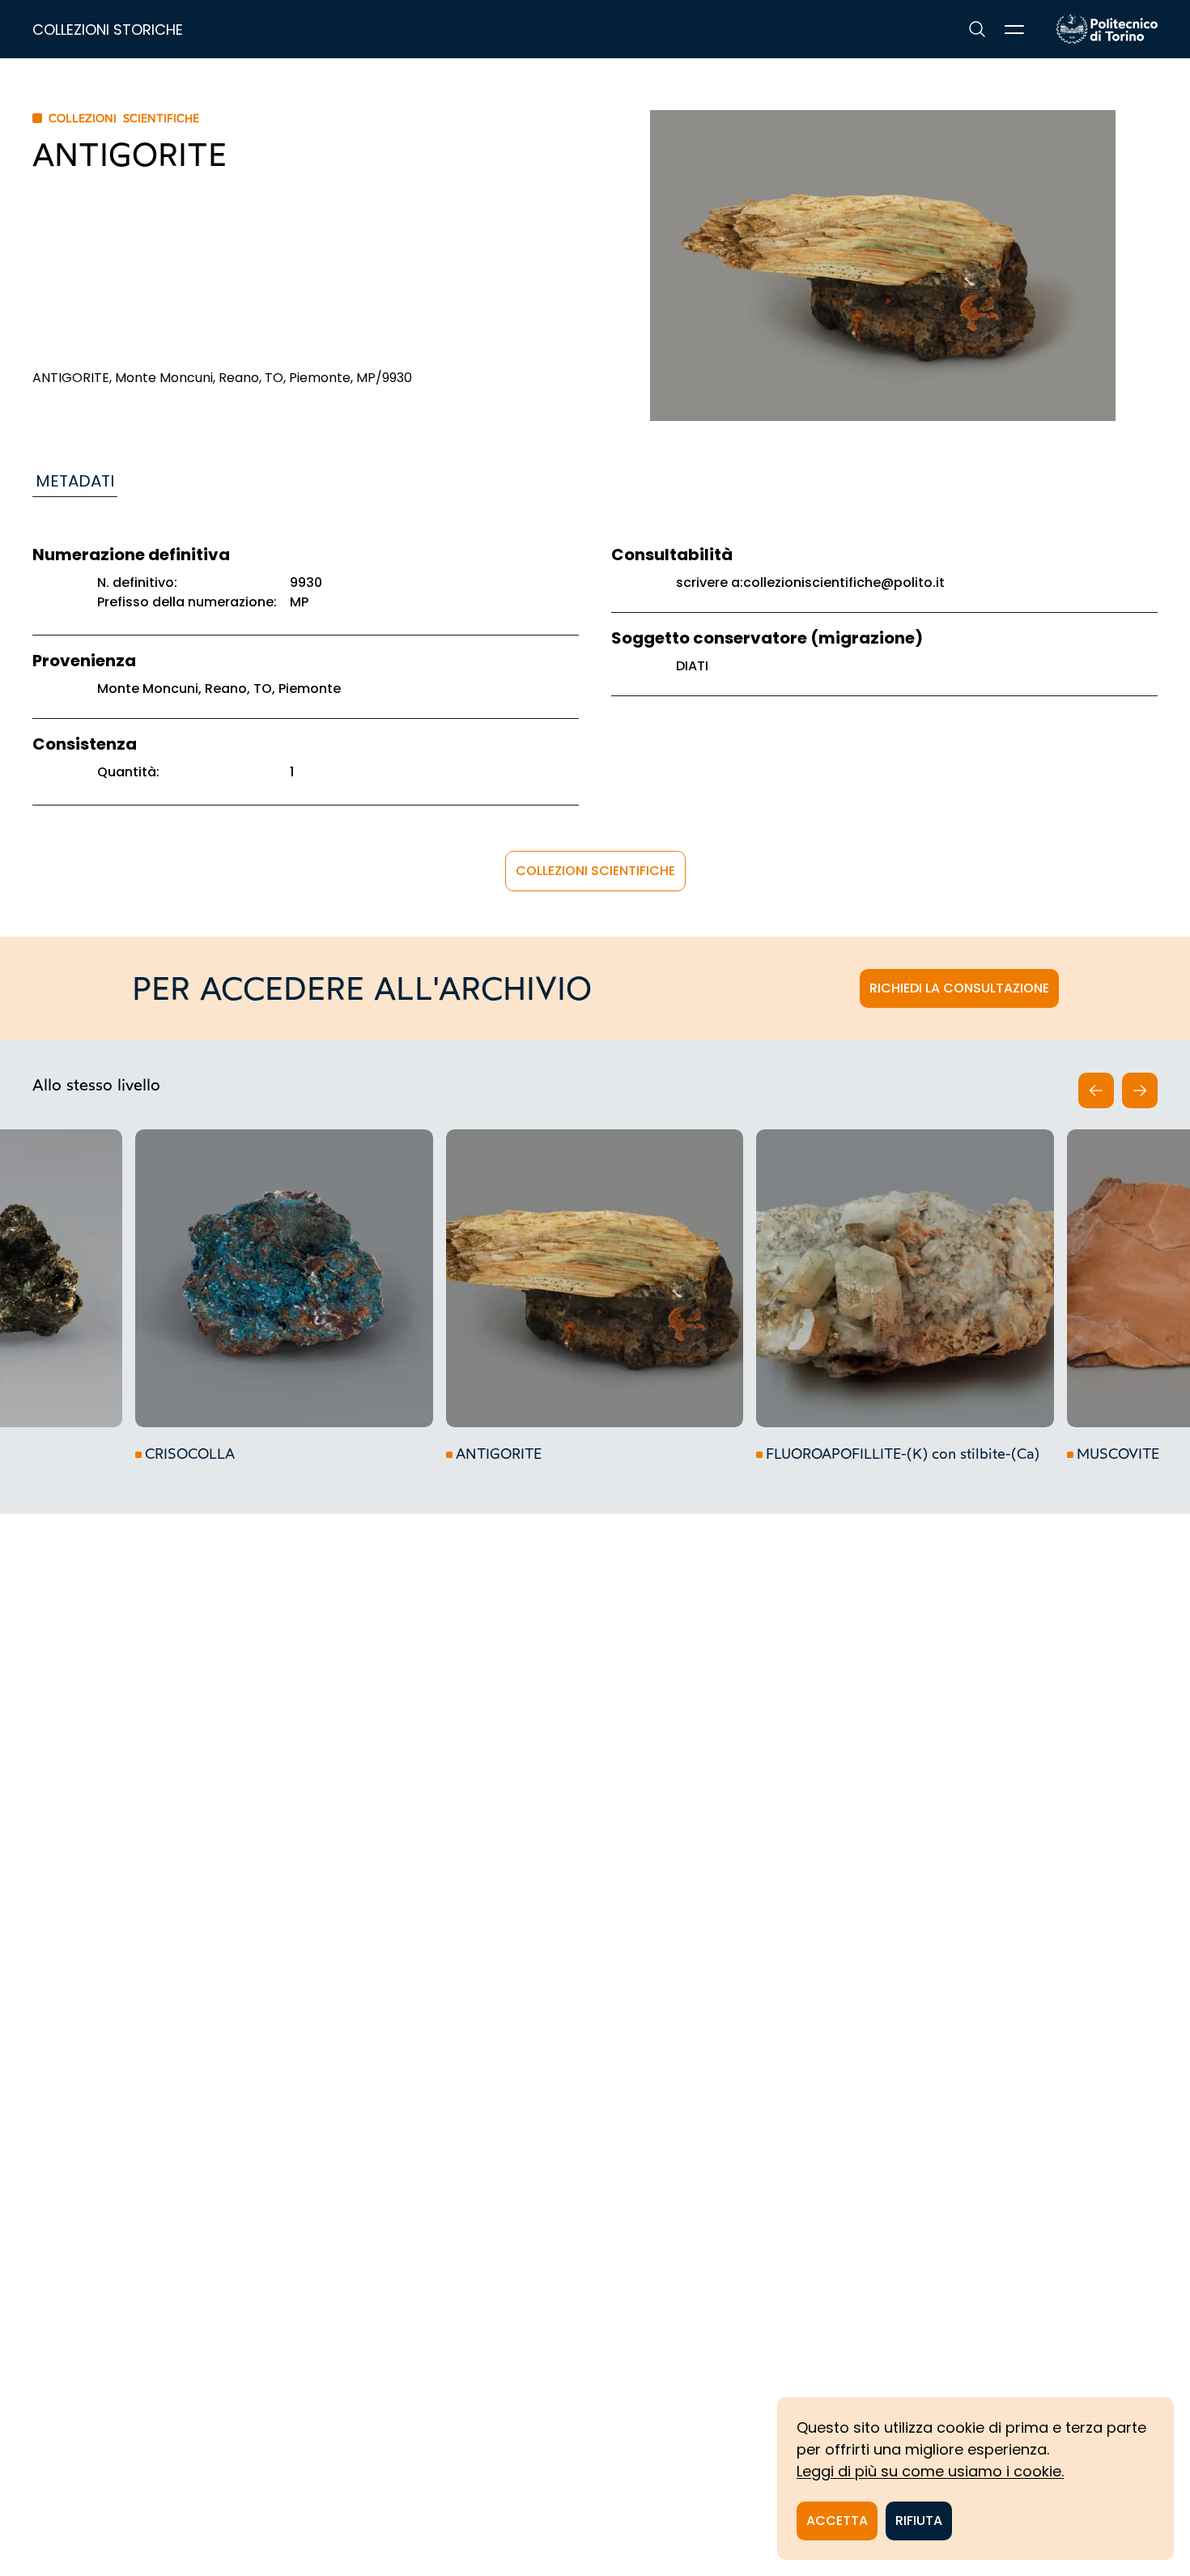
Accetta (837, 2521)
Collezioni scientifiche (595, 871)
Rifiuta (919, 2521)
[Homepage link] (1107, 29)
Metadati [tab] (75, 481)
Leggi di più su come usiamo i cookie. (930, 2471)
